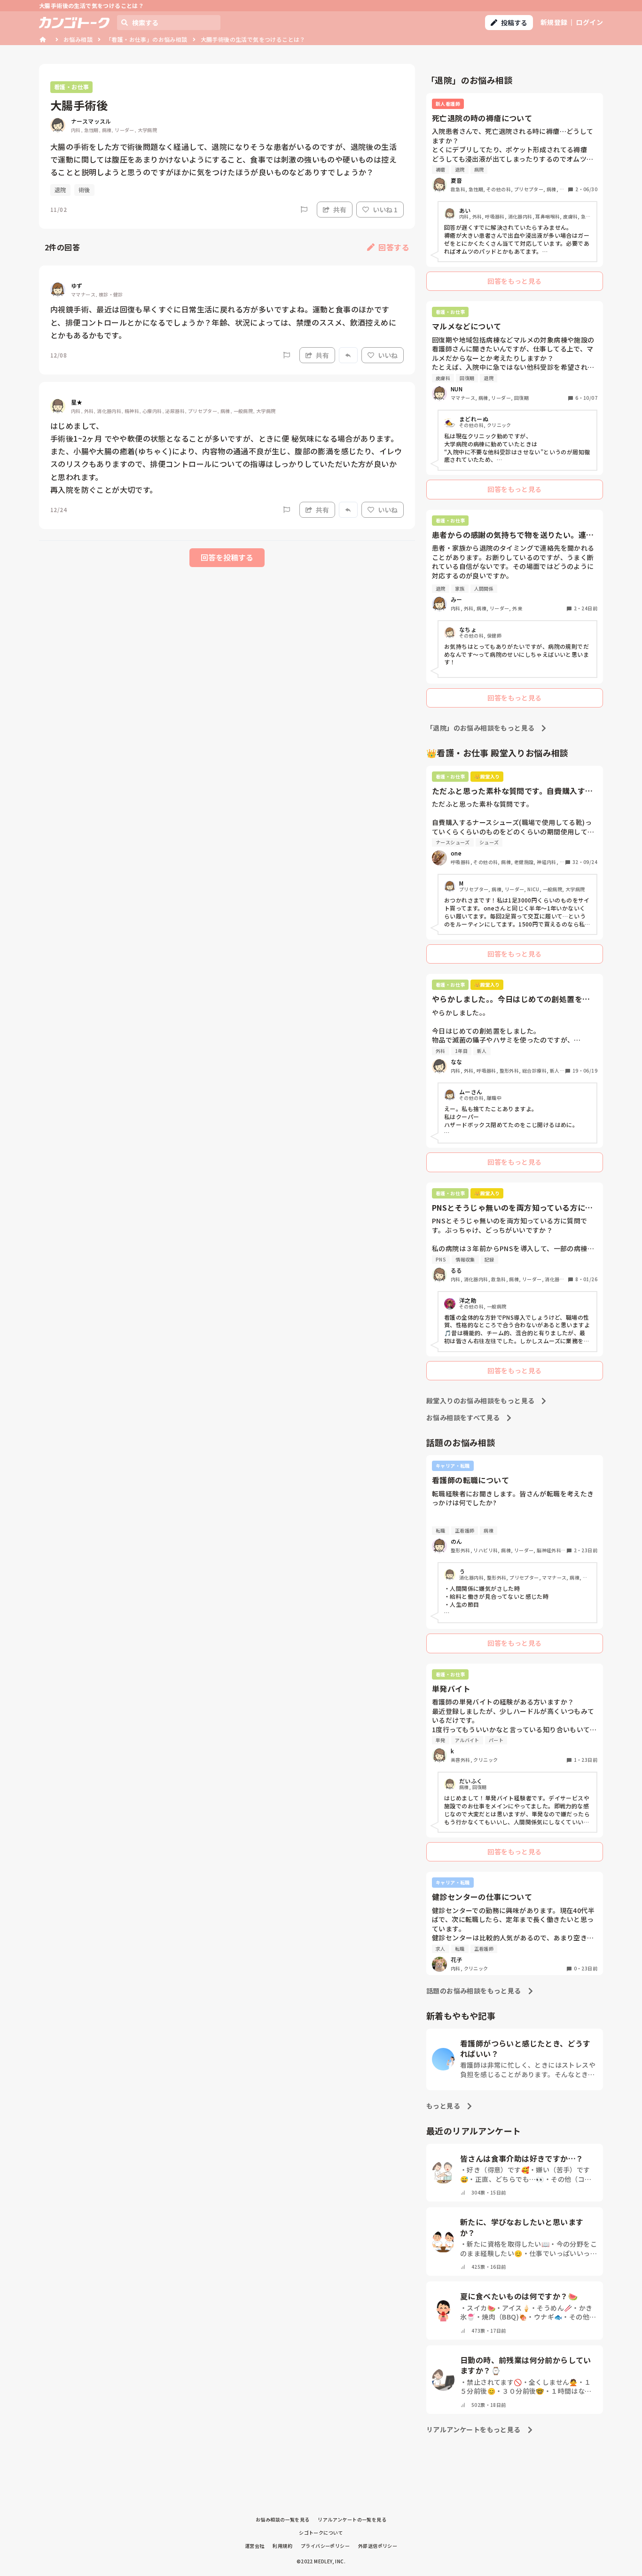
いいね (388, 355)
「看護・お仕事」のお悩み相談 (147, 39)
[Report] (304, 210)
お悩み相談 (78, 39)
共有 (340, 210)
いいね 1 (385, 210)
